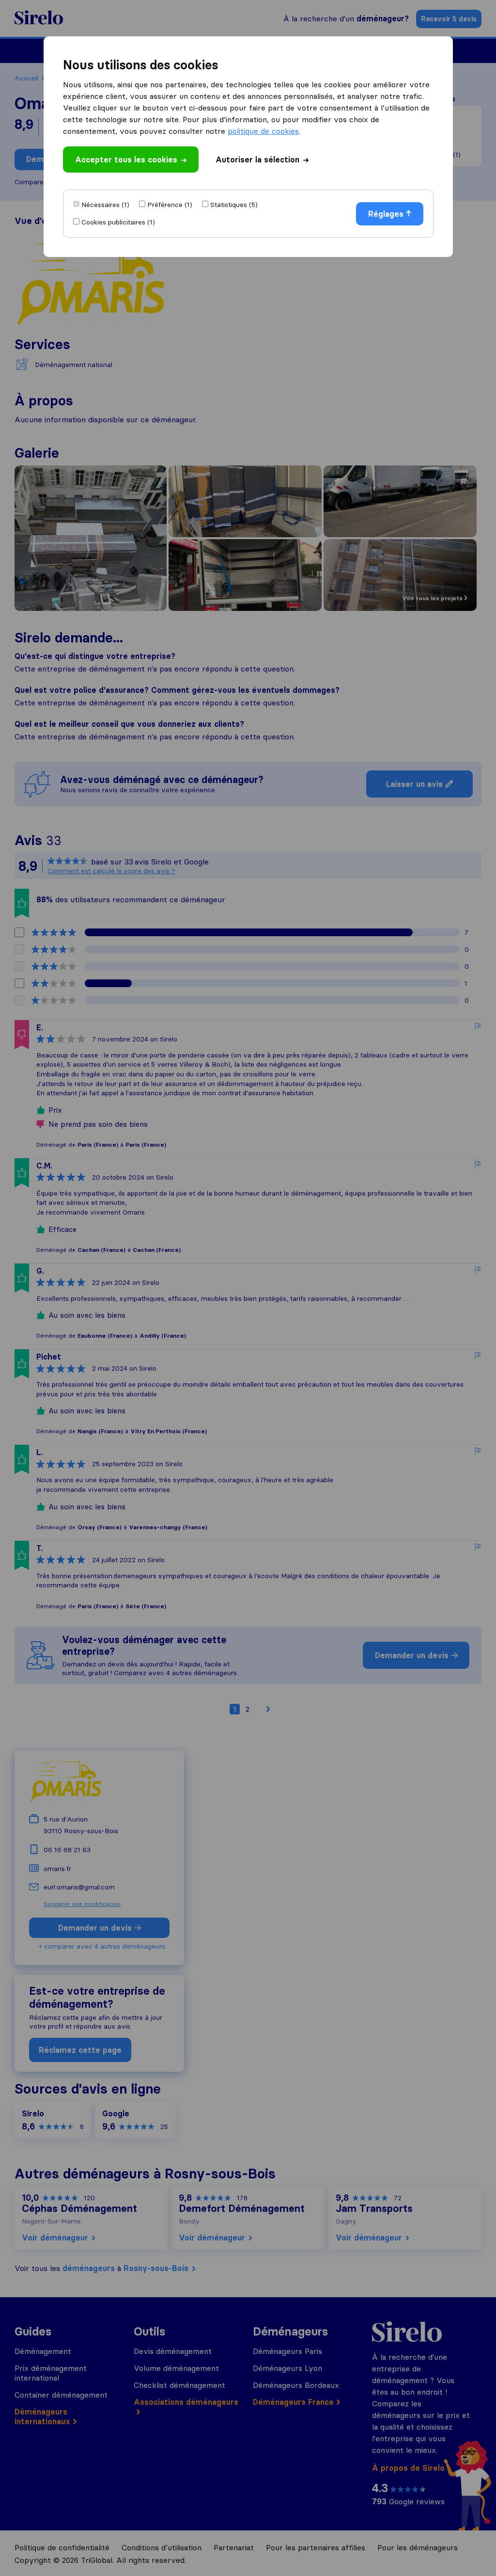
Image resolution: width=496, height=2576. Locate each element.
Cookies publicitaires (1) (118, 222)
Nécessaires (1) (105, 205)
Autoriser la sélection (257, 160)
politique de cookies (263, 131)
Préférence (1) (170, 205)
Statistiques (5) (234, 205)
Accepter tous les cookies (126, 160)
